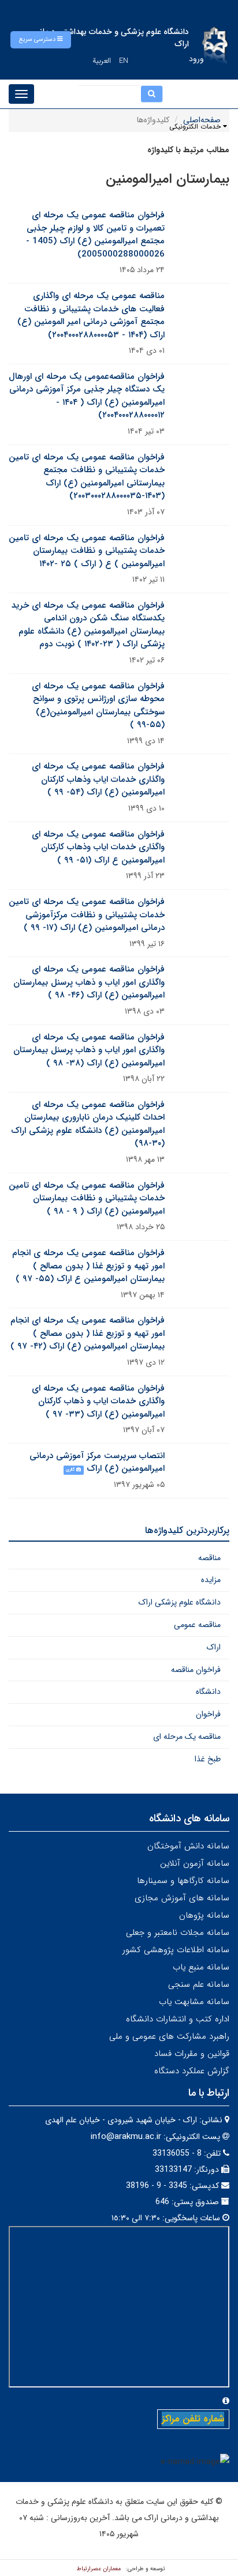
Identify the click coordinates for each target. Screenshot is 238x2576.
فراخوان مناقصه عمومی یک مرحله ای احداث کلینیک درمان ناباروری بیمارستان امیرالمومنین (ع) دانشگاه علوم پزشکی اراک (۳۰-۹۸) (88, 1124)
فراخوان (208, 1714)
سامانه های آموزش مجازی (182, 1898)
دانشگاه (208, 1692)
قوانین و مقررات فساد (192, 2054)
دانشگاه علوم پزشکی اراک (180, 1602)
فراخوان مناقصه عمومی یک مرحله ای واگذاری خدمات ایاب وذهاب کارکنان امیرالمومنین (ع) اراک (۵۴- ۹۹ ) (98, 779)
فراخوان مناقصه (196, 1670)
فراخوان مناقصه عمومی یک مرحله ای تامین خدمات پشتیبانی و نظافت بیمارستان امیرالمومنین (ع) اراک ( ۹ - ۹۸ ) (87, 1198)
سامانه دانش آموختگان (188, 1846)
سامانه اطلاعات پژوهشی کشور (176, 1950)
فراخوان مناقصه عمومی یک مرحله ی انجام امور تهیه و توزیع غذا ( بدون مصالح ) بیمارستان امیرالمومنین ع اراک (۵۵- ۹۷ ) (88, 1266)
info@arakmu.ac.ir (126, 2137)
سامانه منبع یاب (201, 1967)
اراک (214, 1647)
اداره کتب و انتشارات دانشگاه (178, 2019)
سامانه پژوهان (204, 1915)
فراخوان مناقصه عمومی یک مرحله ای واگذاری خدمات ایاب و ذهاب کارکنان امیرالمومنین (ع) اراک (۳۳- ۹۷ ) (98, 1401)
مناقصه (209, 1558)
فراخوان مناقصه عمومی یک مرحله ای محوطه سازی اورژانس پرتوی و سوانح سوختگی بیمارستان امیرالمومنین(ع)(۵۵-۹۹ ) (98, 706)
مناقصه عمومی (197, 1625)
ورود (196, 59)
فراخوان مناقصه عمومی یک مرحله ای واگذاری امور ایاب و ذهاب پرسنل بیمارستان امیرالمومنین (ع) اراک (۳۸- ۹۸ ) (89, 1050)
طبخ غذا (208, 1759)
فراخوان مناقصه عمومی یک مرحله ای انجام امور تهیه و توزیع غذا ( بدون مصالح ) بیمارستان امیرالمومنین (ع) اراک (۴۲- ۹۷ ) (88, 1333)
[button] (41, 40)
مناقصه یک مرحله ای (187, 1737)
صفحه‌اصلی (202, 120)
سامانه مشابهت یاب (194, 2002)
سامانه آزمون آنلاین (195, 1863)
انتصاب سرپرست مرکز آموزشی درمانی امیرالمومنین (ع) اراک (97, 1462)
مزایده (211, 1580)
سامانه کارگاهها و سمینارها (183, 1881)
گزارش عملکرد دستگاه (192, 2071)
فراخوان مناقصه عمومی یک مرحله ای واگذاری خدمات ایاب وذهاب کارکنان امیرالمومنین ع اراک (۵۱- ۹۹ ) (98, 847)
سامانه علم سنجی (199, 1984)
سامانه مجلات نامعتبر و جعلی (178, 1933)
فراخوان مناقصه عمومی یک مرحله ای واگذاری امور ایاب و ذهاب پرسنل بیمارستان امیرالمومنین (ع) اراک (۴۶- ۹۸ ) (89, 982)
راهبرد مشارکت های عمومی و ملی (169, 2036)
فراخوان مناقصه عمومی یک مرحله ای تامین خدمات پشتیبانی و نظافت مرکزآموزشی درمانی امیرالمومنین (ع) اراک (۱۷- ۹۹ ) (87, 915)
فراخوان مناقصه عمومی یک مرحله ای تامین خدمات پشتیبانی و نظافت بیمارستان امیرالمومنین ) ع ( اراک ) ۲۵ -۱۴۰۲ (87, 551)
